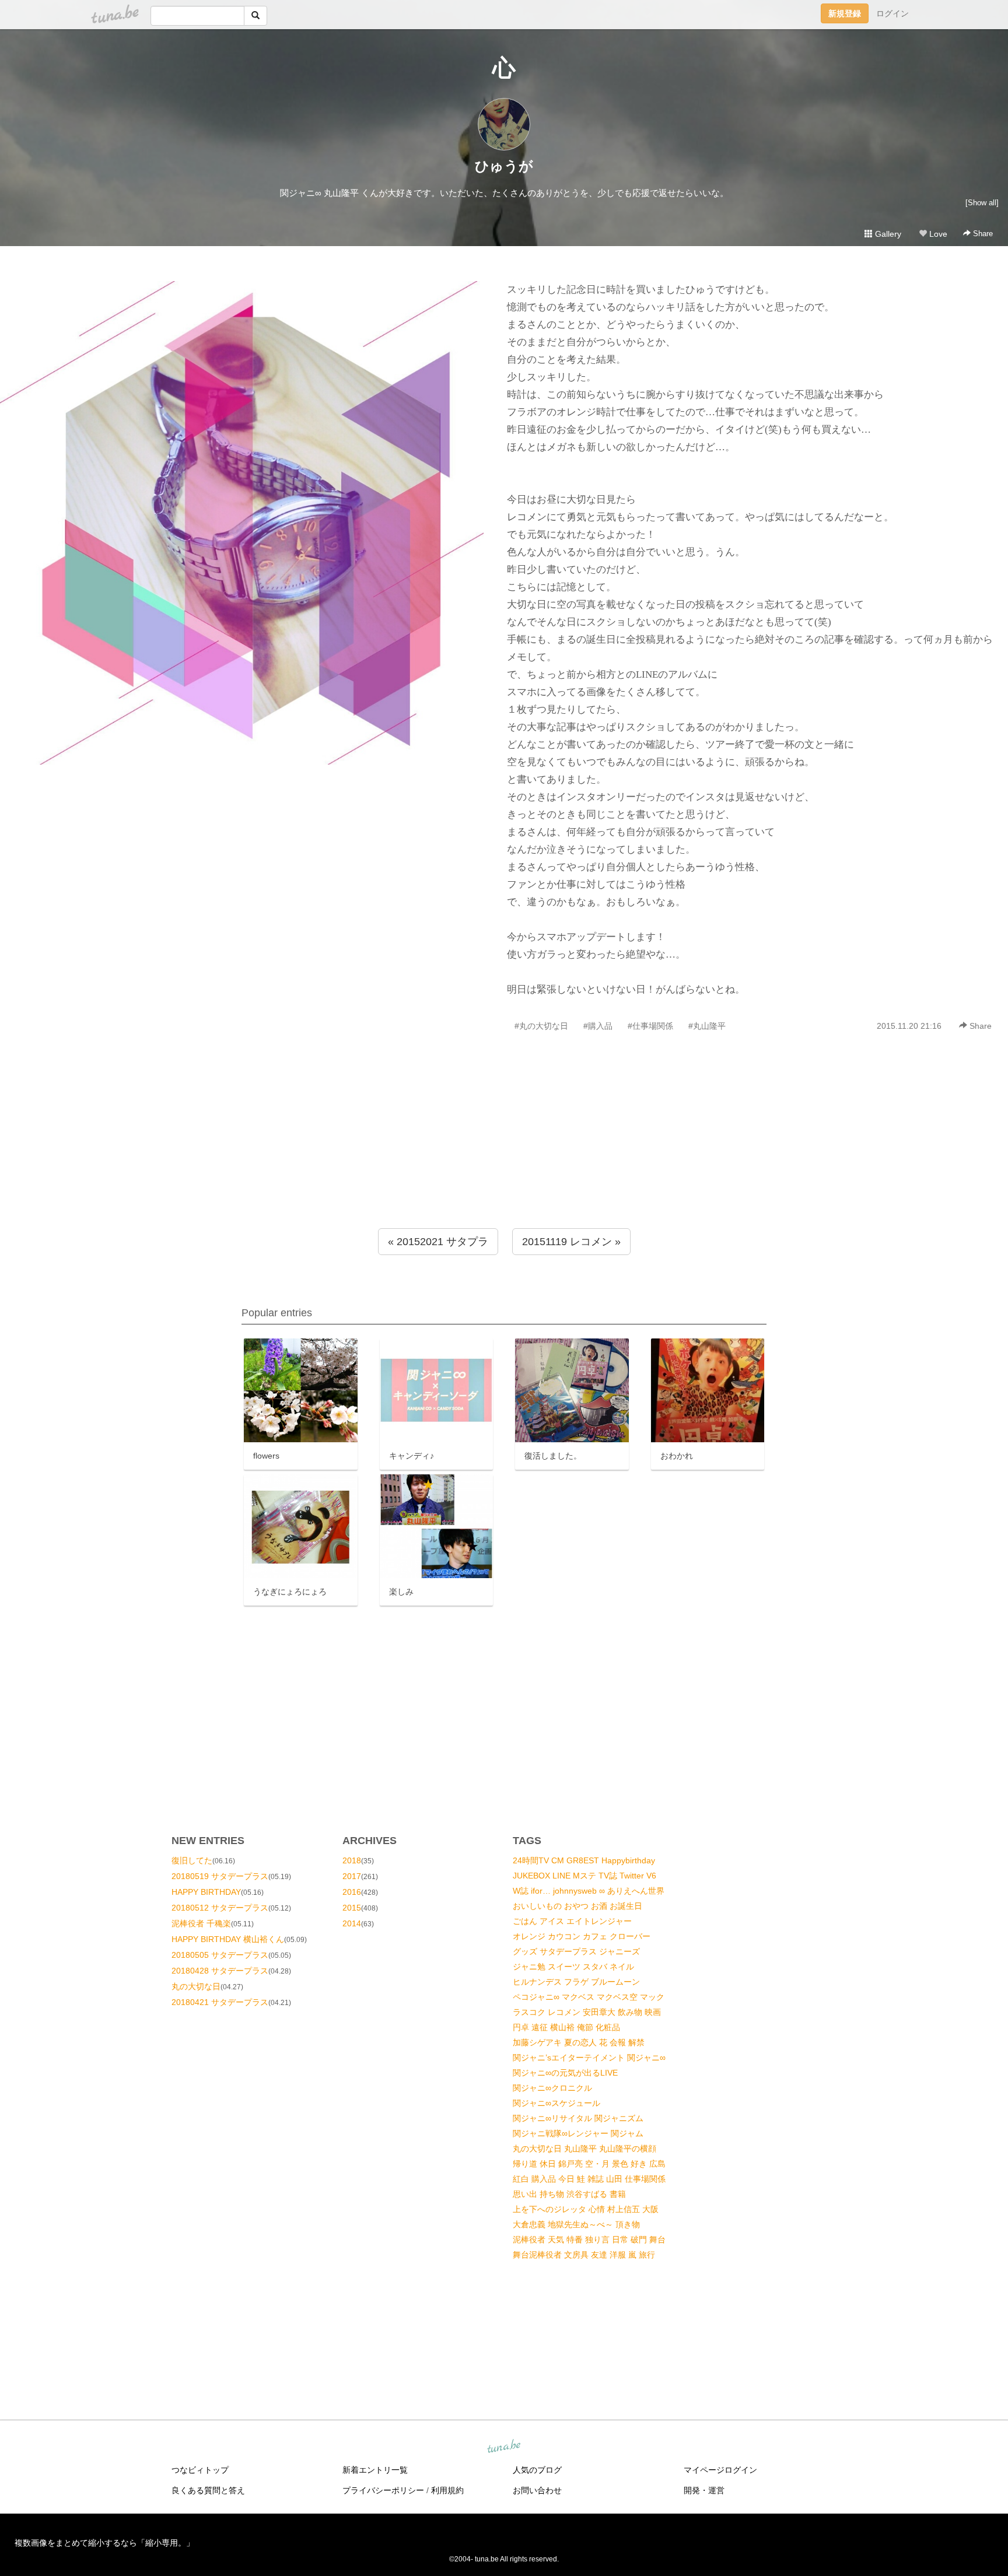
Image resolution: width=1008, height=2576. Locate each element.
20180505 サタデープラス (220, 1955)
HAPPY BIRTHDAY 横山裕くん (228, 1939)
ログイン (892, 13)
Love (937, 234)
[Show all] (982, 203)
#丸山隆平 (707, 1026)
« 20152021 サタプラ (438, 1242)
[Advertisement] (504, 1155)
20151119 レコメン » (571, 1242)
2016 (352, 1892)
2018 (352, 1860)
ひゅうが (504, 166)
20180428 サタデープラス (220, 1971)
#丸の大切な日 (541, 1026)
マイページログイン (720, 2470)
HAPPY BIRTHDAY (206, 1892)
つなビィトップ (200, 2470)
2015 (352, 1908)
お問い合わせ (537, 2490)
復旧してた (192, 1860)
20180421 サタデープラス (220, 2002)
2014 (352, 1923)
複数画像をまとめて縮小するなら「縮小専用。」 (104, 2543)
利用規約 (447, 2490)
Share (982, 234)
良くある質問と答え (208, 2490)
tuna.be (503, 2447)
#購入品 (598, 1026)
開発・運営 (704, 2490)
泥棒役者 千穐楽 (201, 1923)
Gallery (887, 234)
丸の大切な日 (196, 1986)
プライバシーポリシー (383, 2490)
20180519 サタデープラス (220, 1876)
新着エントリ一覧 (375, 2470)
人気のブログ (537, 2470)
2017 (352, 1876)
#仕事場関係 (650, 1026)
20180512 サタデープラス (220, 1908)
